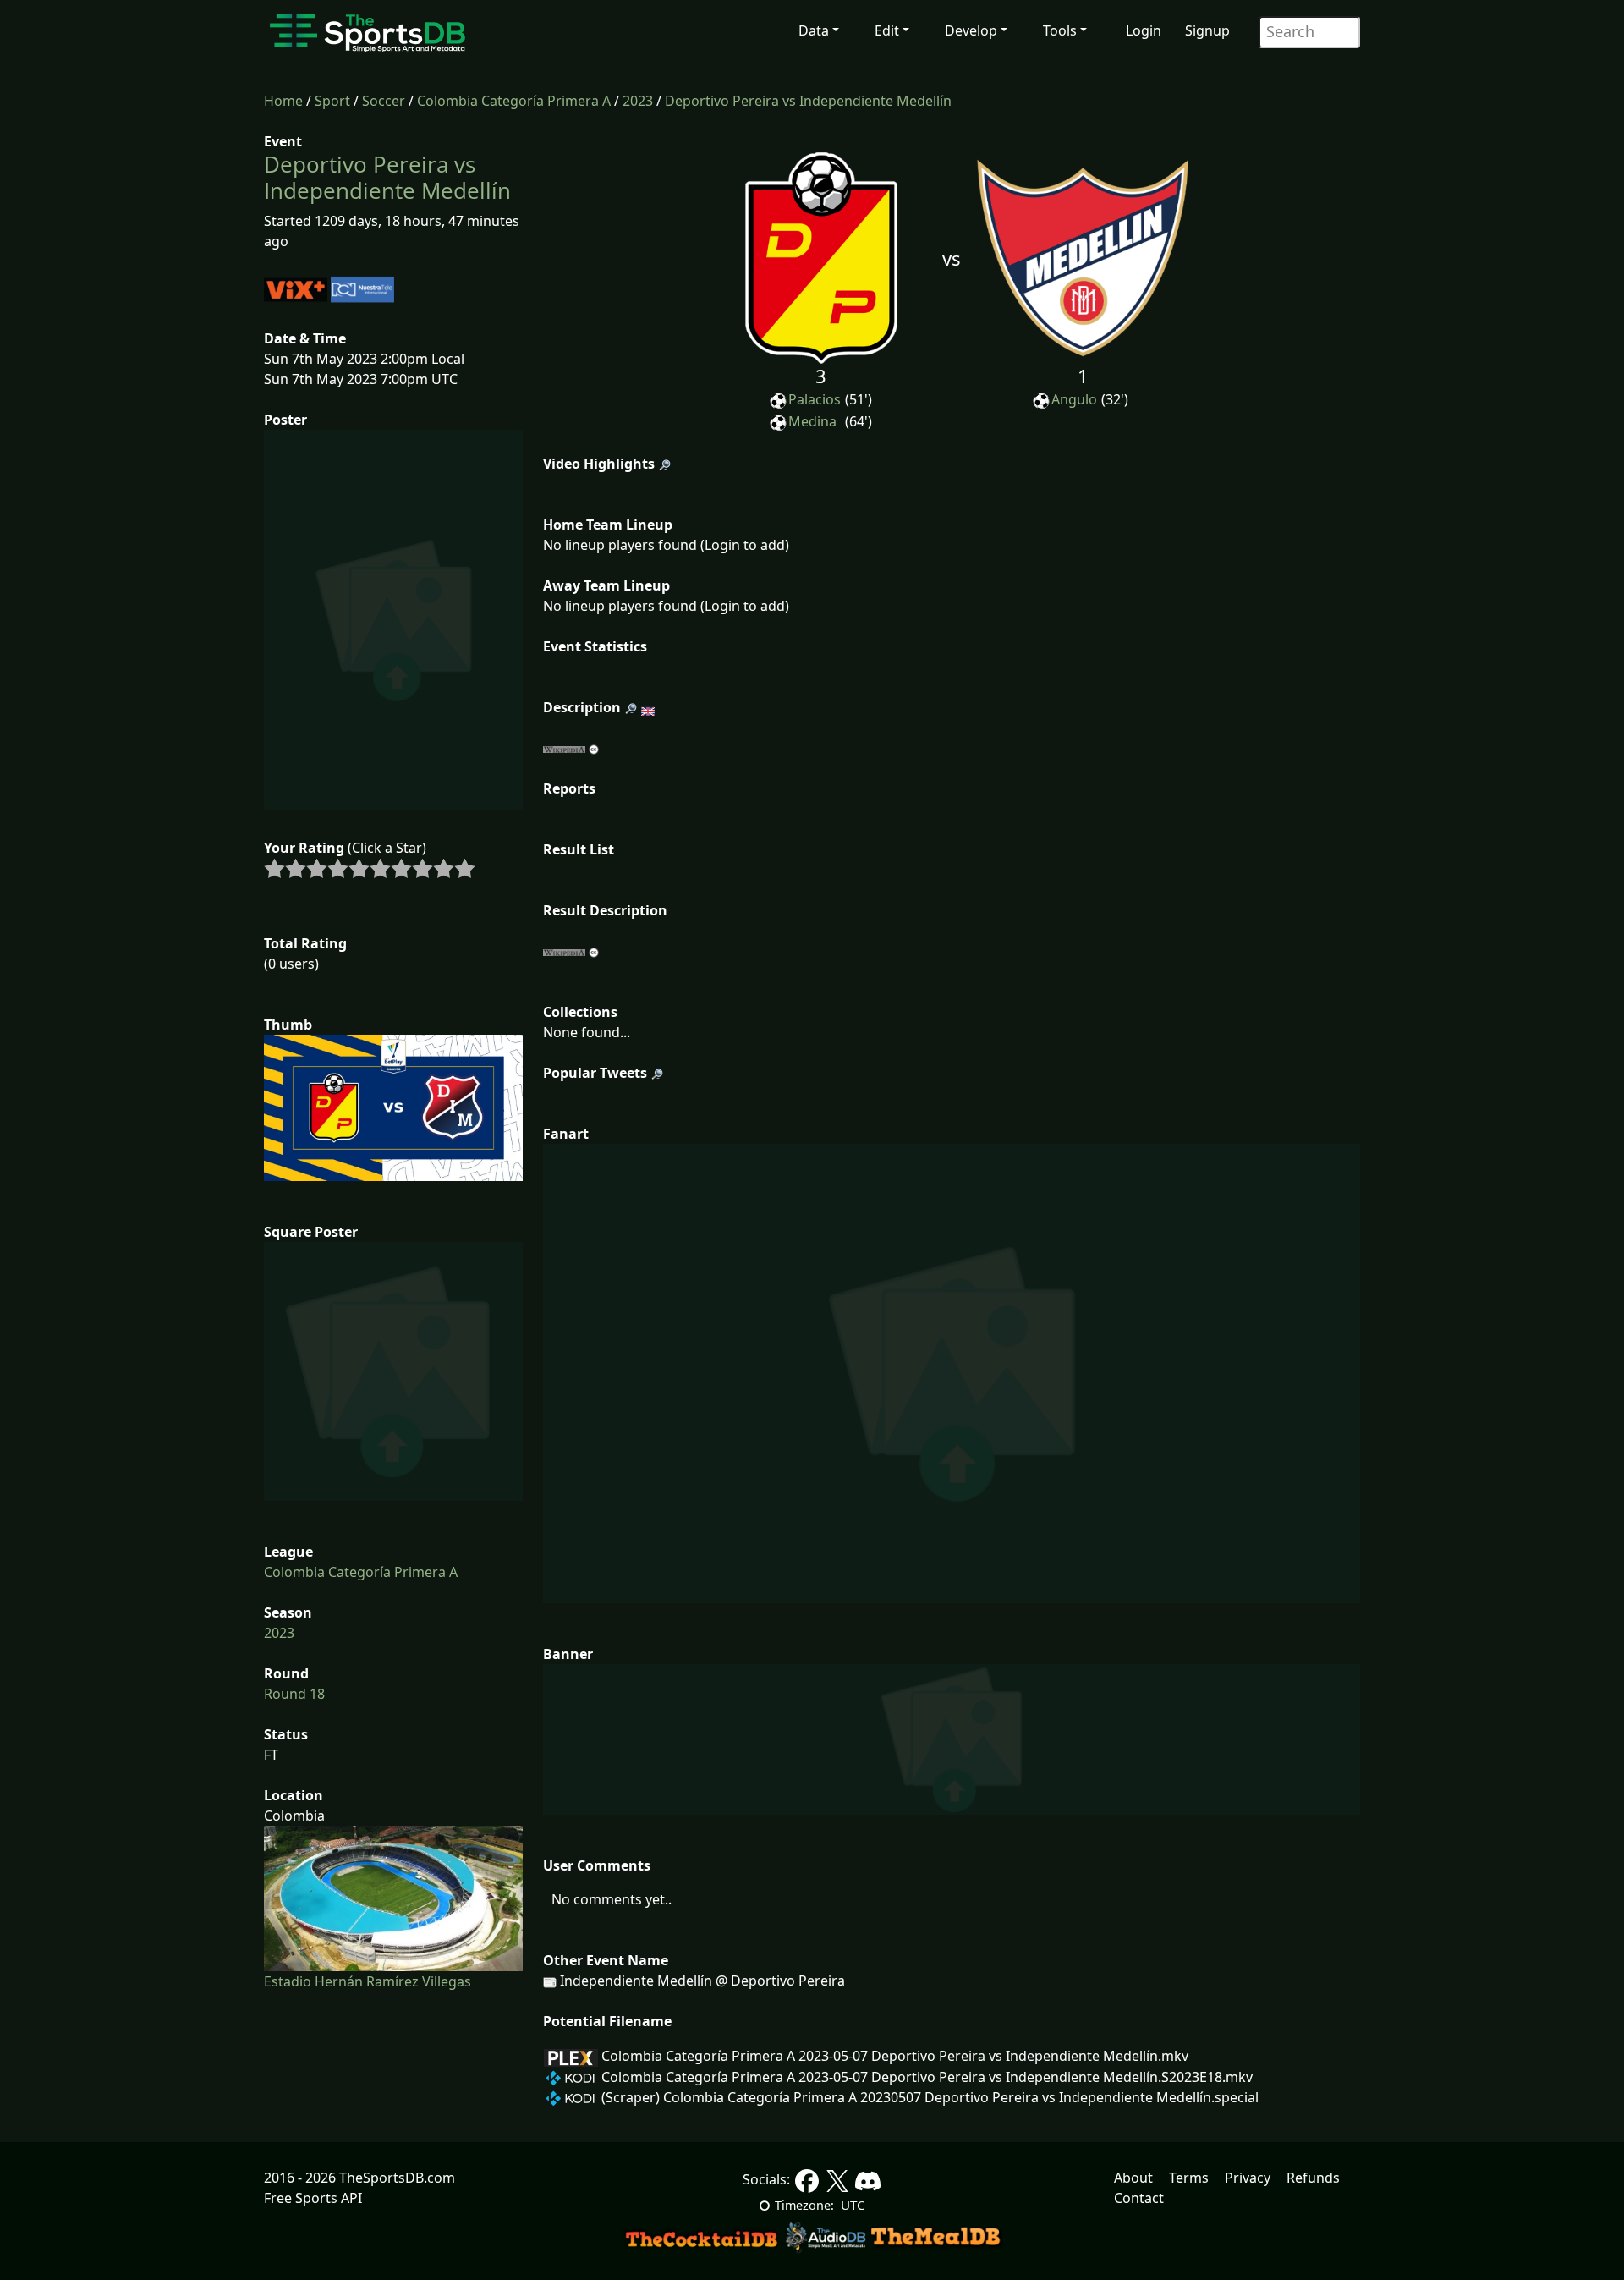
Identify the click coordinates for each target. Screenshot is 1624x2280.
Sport (332, 101)
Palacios (815, 399)
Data (814, 30)
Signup (1207, 30)
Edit (887, 30)
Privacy (1248, 2178)
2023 (638, 101)
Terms (1189, 2178)
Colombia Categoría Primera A (514, 101)
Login (1144, 30)
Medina (812, 421)
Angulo (1074, 399)
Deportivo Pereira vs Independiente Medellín (808, 101)
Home (283, 101)
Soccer (384, 101)
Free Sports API (313, 2198)
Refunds (1313, 2178)
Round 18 (294, 1694)
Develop (971, 30)
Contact (1139, 2198)
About (1133, 2178)
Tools (1060, 30)
